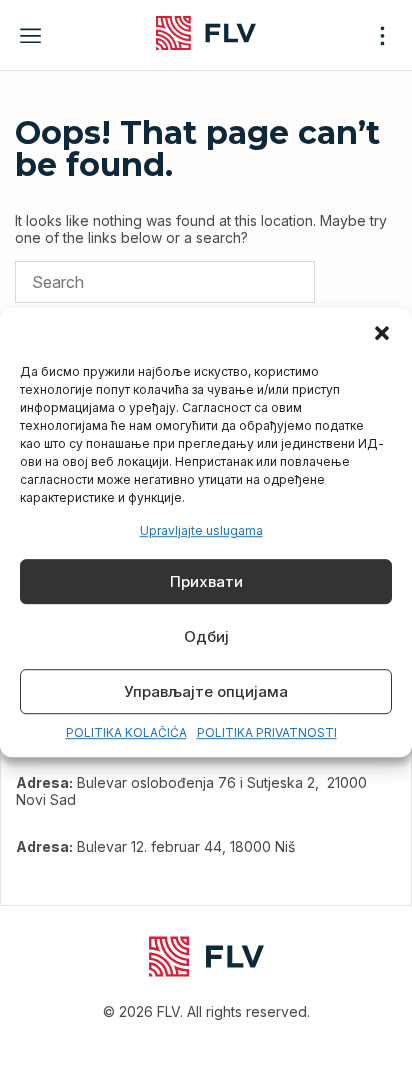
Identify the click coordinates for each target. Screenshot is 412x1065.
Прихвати (206, 581)
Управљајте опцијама (206, 691)
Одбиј (206, 636)
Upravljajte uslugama (201, 530)
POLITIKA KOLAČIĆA (126, 733)
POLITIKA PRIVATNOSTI (267, 733)
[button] (382, 333)
